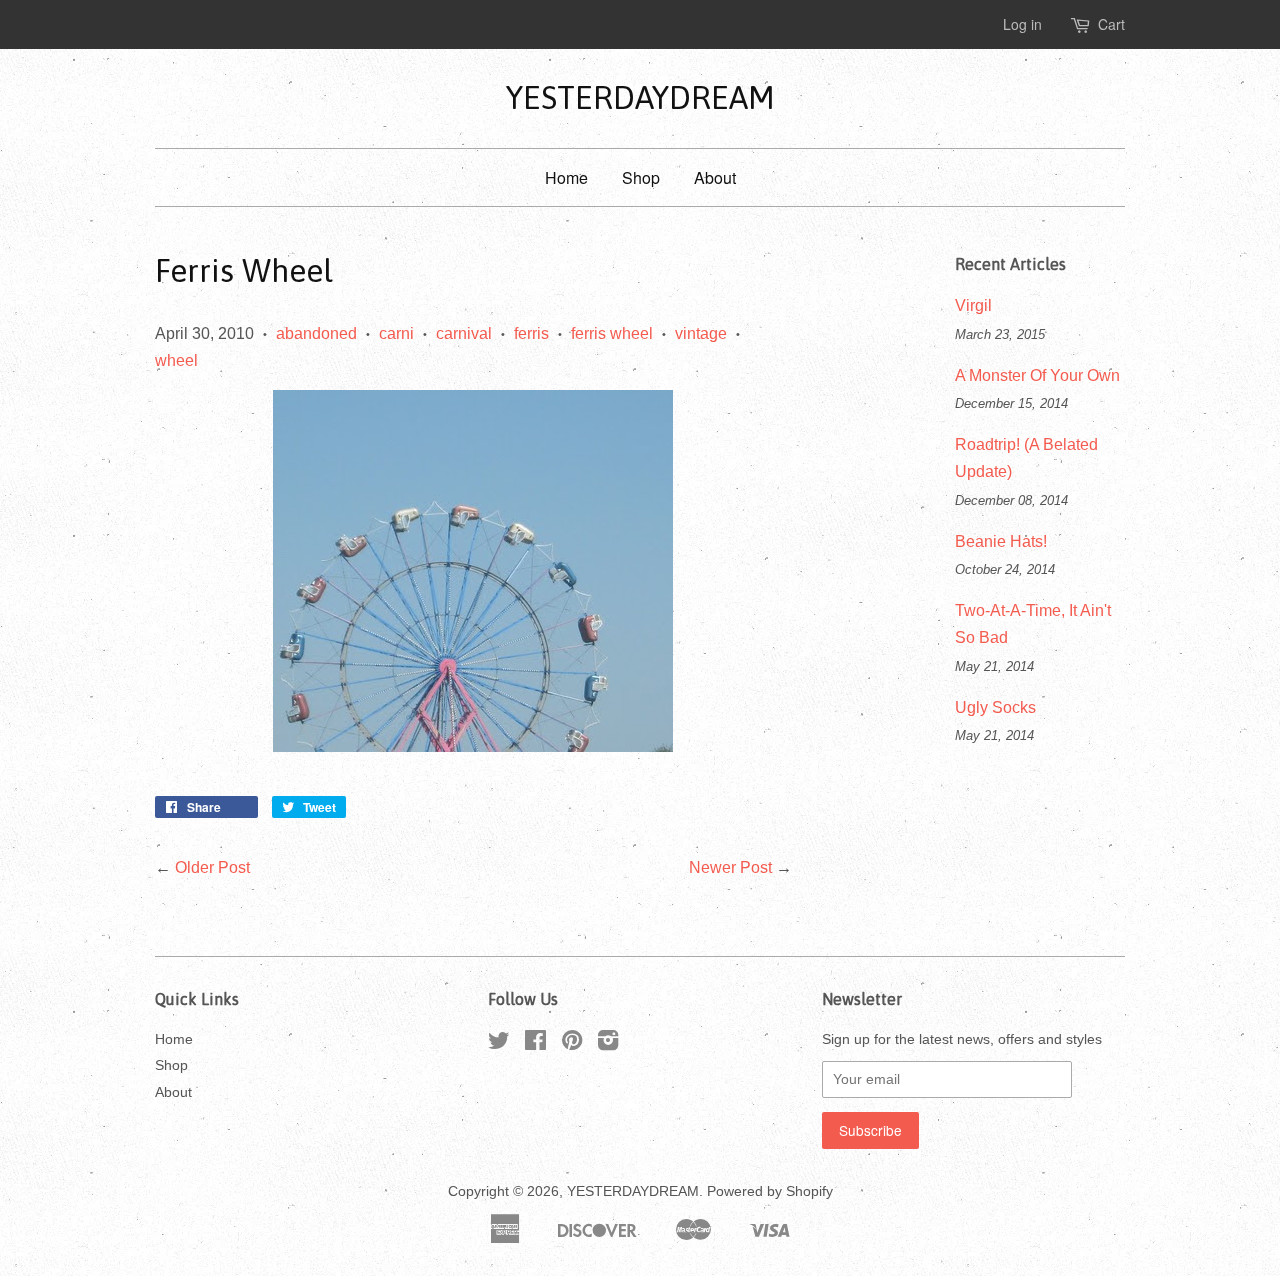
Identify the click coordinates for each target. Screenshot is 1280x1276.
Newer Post (730, 867)
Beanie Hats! (1001, 541)
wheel (176, 360)
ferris (531, 333)
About (715, 177)
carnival (464, 333)
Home (566, 177)
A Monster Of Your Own (1037, 375)
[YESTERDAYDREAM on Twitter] (499, 1044)
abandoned (316, 333)
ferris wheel (612, 333)
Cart (1111, 24)
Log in (1022, 24)
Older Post (212, 867)
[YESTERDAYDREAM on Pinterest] (572, 1044)
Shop (641, 177)
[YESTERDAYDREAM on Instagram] (608, 1044)
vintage (701, 333)
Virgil (973, 305)
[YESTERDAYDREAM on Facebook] (535, 1044)
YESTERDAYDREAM (640, 97)
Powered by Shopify (770, 1191)
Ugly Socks (995, 707)
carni (396, 333)
